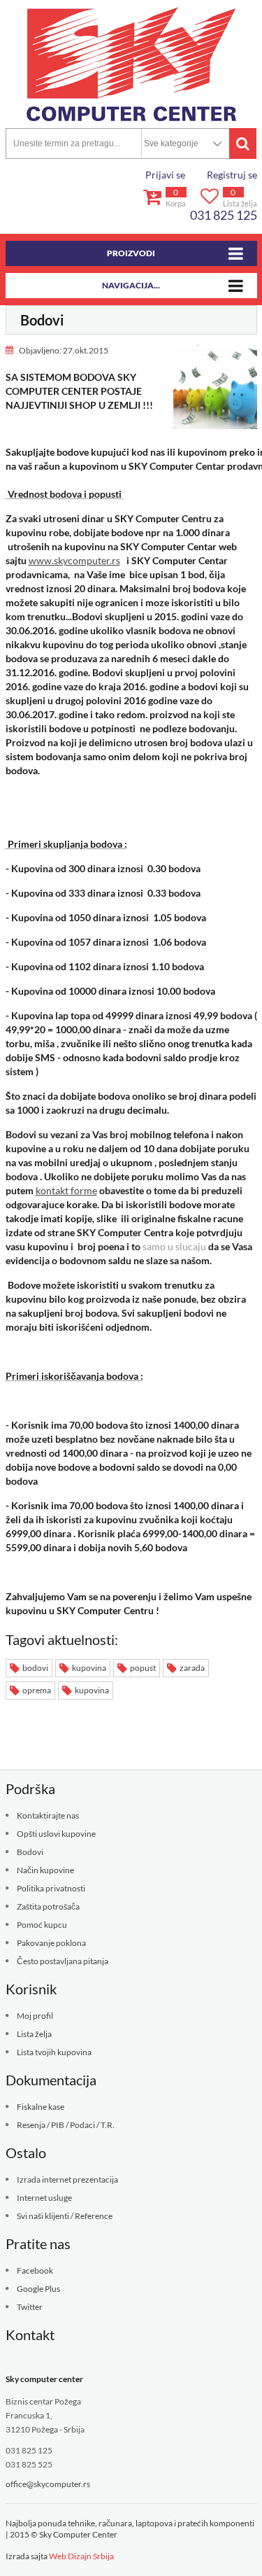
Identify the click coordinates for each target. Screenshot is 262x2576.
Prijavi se (165, 175)
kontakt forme (66, 1190)
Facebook (35, 2270)
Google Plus (38, 2289)
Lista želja (34, 2034)
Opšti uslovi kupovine (56, 1834)
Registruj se (232, 175)
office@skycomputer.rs (48, 2484)
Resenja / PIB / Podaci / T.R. (66, 2125)
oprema (36, 1690)
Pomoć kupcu (42, 1925)
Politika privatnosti (51, 1888)
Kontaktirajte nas (48, 1815)
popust (142, 1668)
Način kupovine (45, 1870)
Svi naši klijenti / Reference (65, 2216)
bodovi (35, 1668)
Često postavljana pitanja (63, 1961)
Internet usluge (44, 2198)
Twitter (30, 2307)
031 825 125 (224, 215)
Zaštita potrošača (48, 1906)
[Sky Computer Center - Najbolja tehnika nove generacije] (131, 64)
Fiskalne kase (41, 2107)
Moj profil (35, 2016)
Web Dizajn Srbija (81, 2556)
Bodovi (30, 1852)
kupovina (88, 1668)
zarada (191, 1668)
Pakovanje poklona (51, 1943)
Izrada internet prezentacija (67, 2179)
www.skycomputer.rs (74, 560)
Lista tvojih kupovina (54, 2052)
